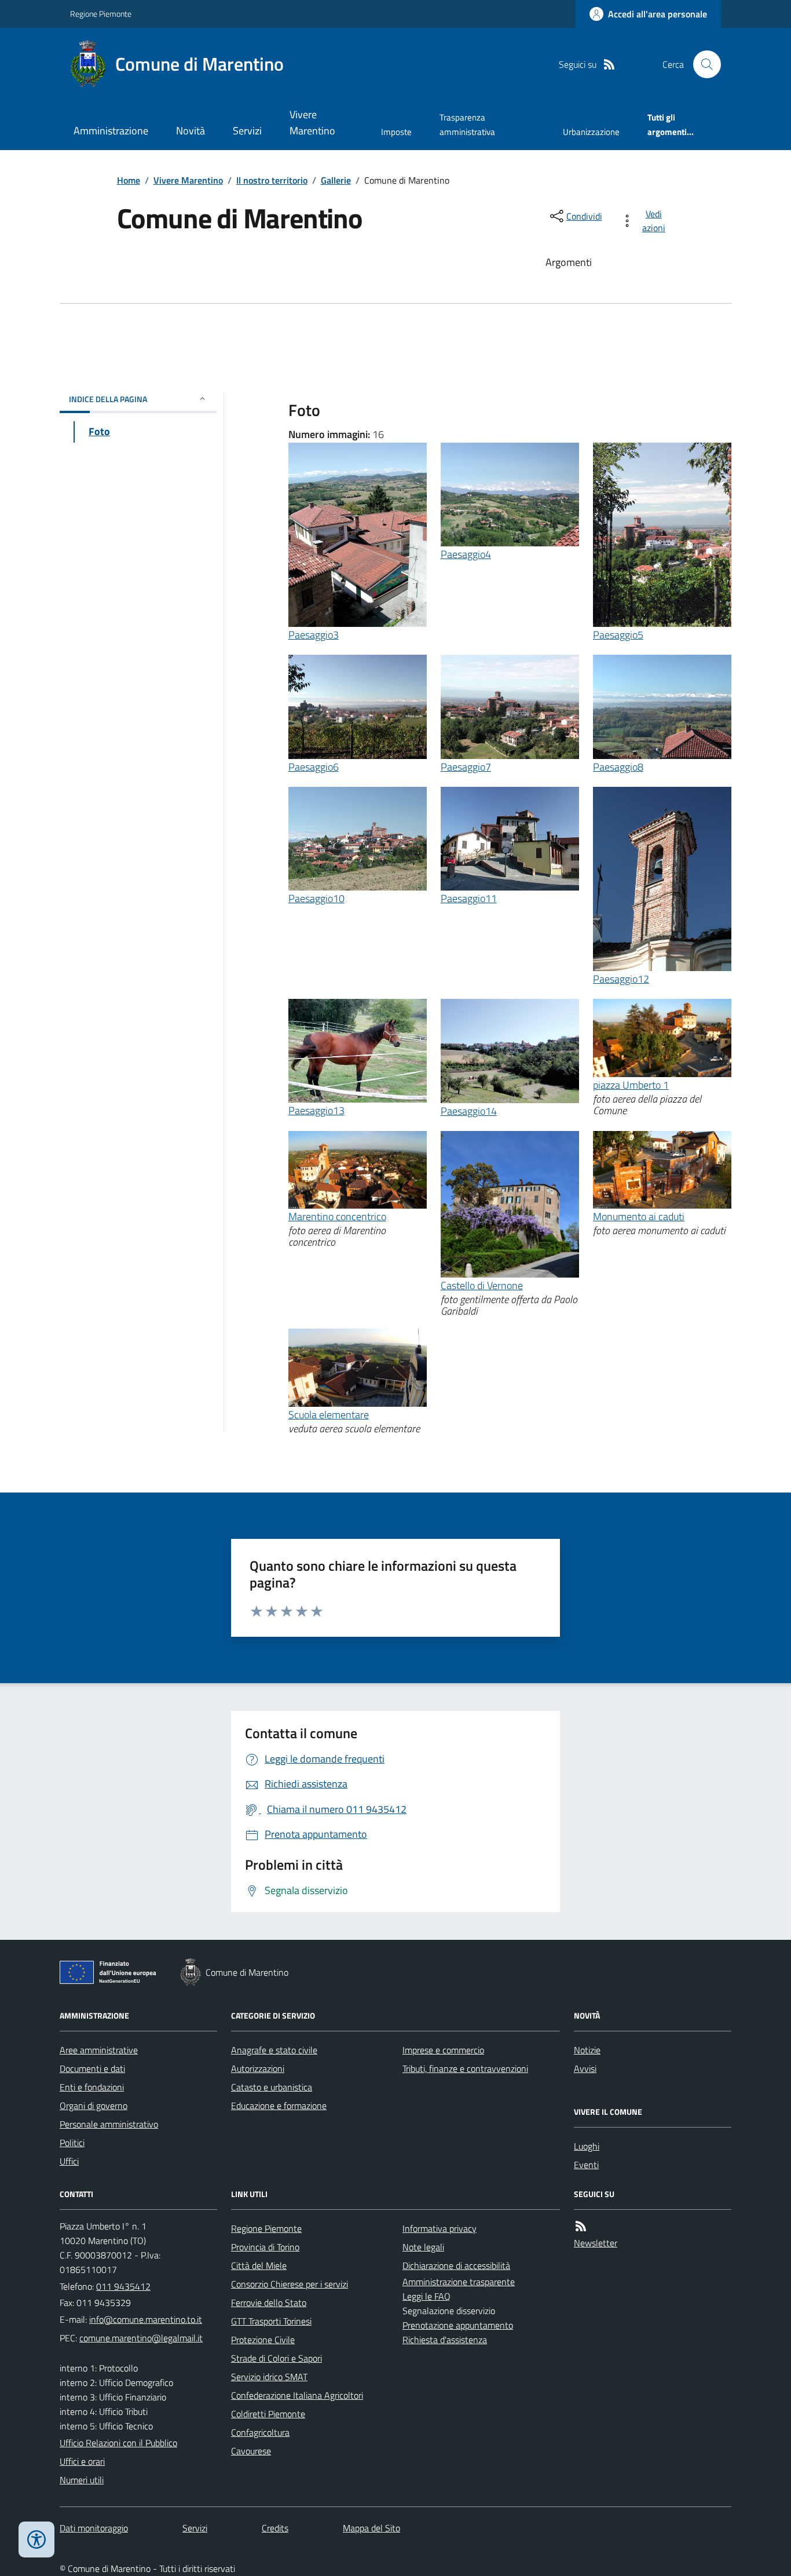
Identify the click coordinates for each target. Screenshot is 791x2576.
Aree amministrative (99, 2050)
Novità (191, 131)
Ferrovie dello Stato (269, 2303)
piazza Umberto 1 (631, 1085)
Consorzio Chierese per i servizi (290, 2284)
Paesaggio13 (316, 1110)
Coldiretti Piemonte (268, 2414)
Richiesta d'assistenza (445, 2340)
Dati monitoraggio (94, 2528)
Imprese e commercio (443, 2050)
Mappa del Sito (371, 2528)
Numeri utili (82, 2480)
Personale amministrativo (109, 2124)
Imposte (396, 132)
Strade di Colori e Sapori (277, 2358)
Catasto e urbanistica (272, 2087)
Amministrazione (111, 131)
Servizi (247, 131)
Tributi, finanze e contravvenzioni (465, 2068)
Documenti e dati (92, 2068)
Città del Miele (259, 2265)
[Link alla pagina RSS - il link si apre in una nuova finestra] (609, 65)
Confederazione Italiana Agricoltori (297, 2395)
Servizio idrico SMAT (269, 2377)
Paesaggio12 (621, 979)
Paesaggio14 (469, 1111)
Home (129, 180)
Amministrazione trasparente (459, 2282)
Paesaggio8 (618, 767)
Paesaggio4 (466, 554)
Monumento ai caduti (639, 1216)
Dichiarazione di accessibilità (456, 2265)
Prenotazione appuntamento (458, 2325)
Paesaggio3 (314, 635)
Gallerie (336, 180)
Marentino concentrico (337, 1216)
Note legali (423, 2247)
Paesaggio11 (469, 898)
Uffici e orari (82, 2461)
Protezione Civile (263, 2340)
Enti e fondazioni (92, 2087)
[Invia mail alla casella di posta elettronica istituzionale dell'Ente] (146, 2319)
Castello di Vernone (482, 1285)
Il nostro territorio (272, 180)
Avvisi (585, 2068)
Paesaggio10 (316, 898)
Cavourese (251, 2451)
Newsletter (596, 2243)
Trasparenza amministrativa (467, 124)
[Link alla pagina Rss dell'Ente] (581, 2226)
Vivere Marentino (312, 123)
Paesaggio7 (466, 767)
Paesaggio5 (618, 635)
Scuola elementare (329, 1415)
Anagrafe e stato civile (274, 2050)
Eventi (586, 2165)
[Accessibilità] (36, 2539)
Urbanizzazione (591, 132)
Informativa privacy (440, 2228)
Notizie (587, 2050)
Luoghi (587, 2146)
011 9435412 (123, 2286)
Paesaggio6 (314, 767)
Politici (72, 2143)
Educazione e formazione (279, 2106)
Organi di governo (94, 2106)
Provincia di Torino (265, 2247)
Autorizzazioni (258, 2068)
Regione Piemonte (101, 14)
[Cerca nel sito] (702, 64)
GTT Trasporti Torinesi (271, 2321)
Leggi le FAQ (426, 2296)
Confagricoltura (260, 2432)
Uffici (69, 2161)
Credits (275, 2528)
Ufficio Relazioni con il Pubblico (118, 2443)
